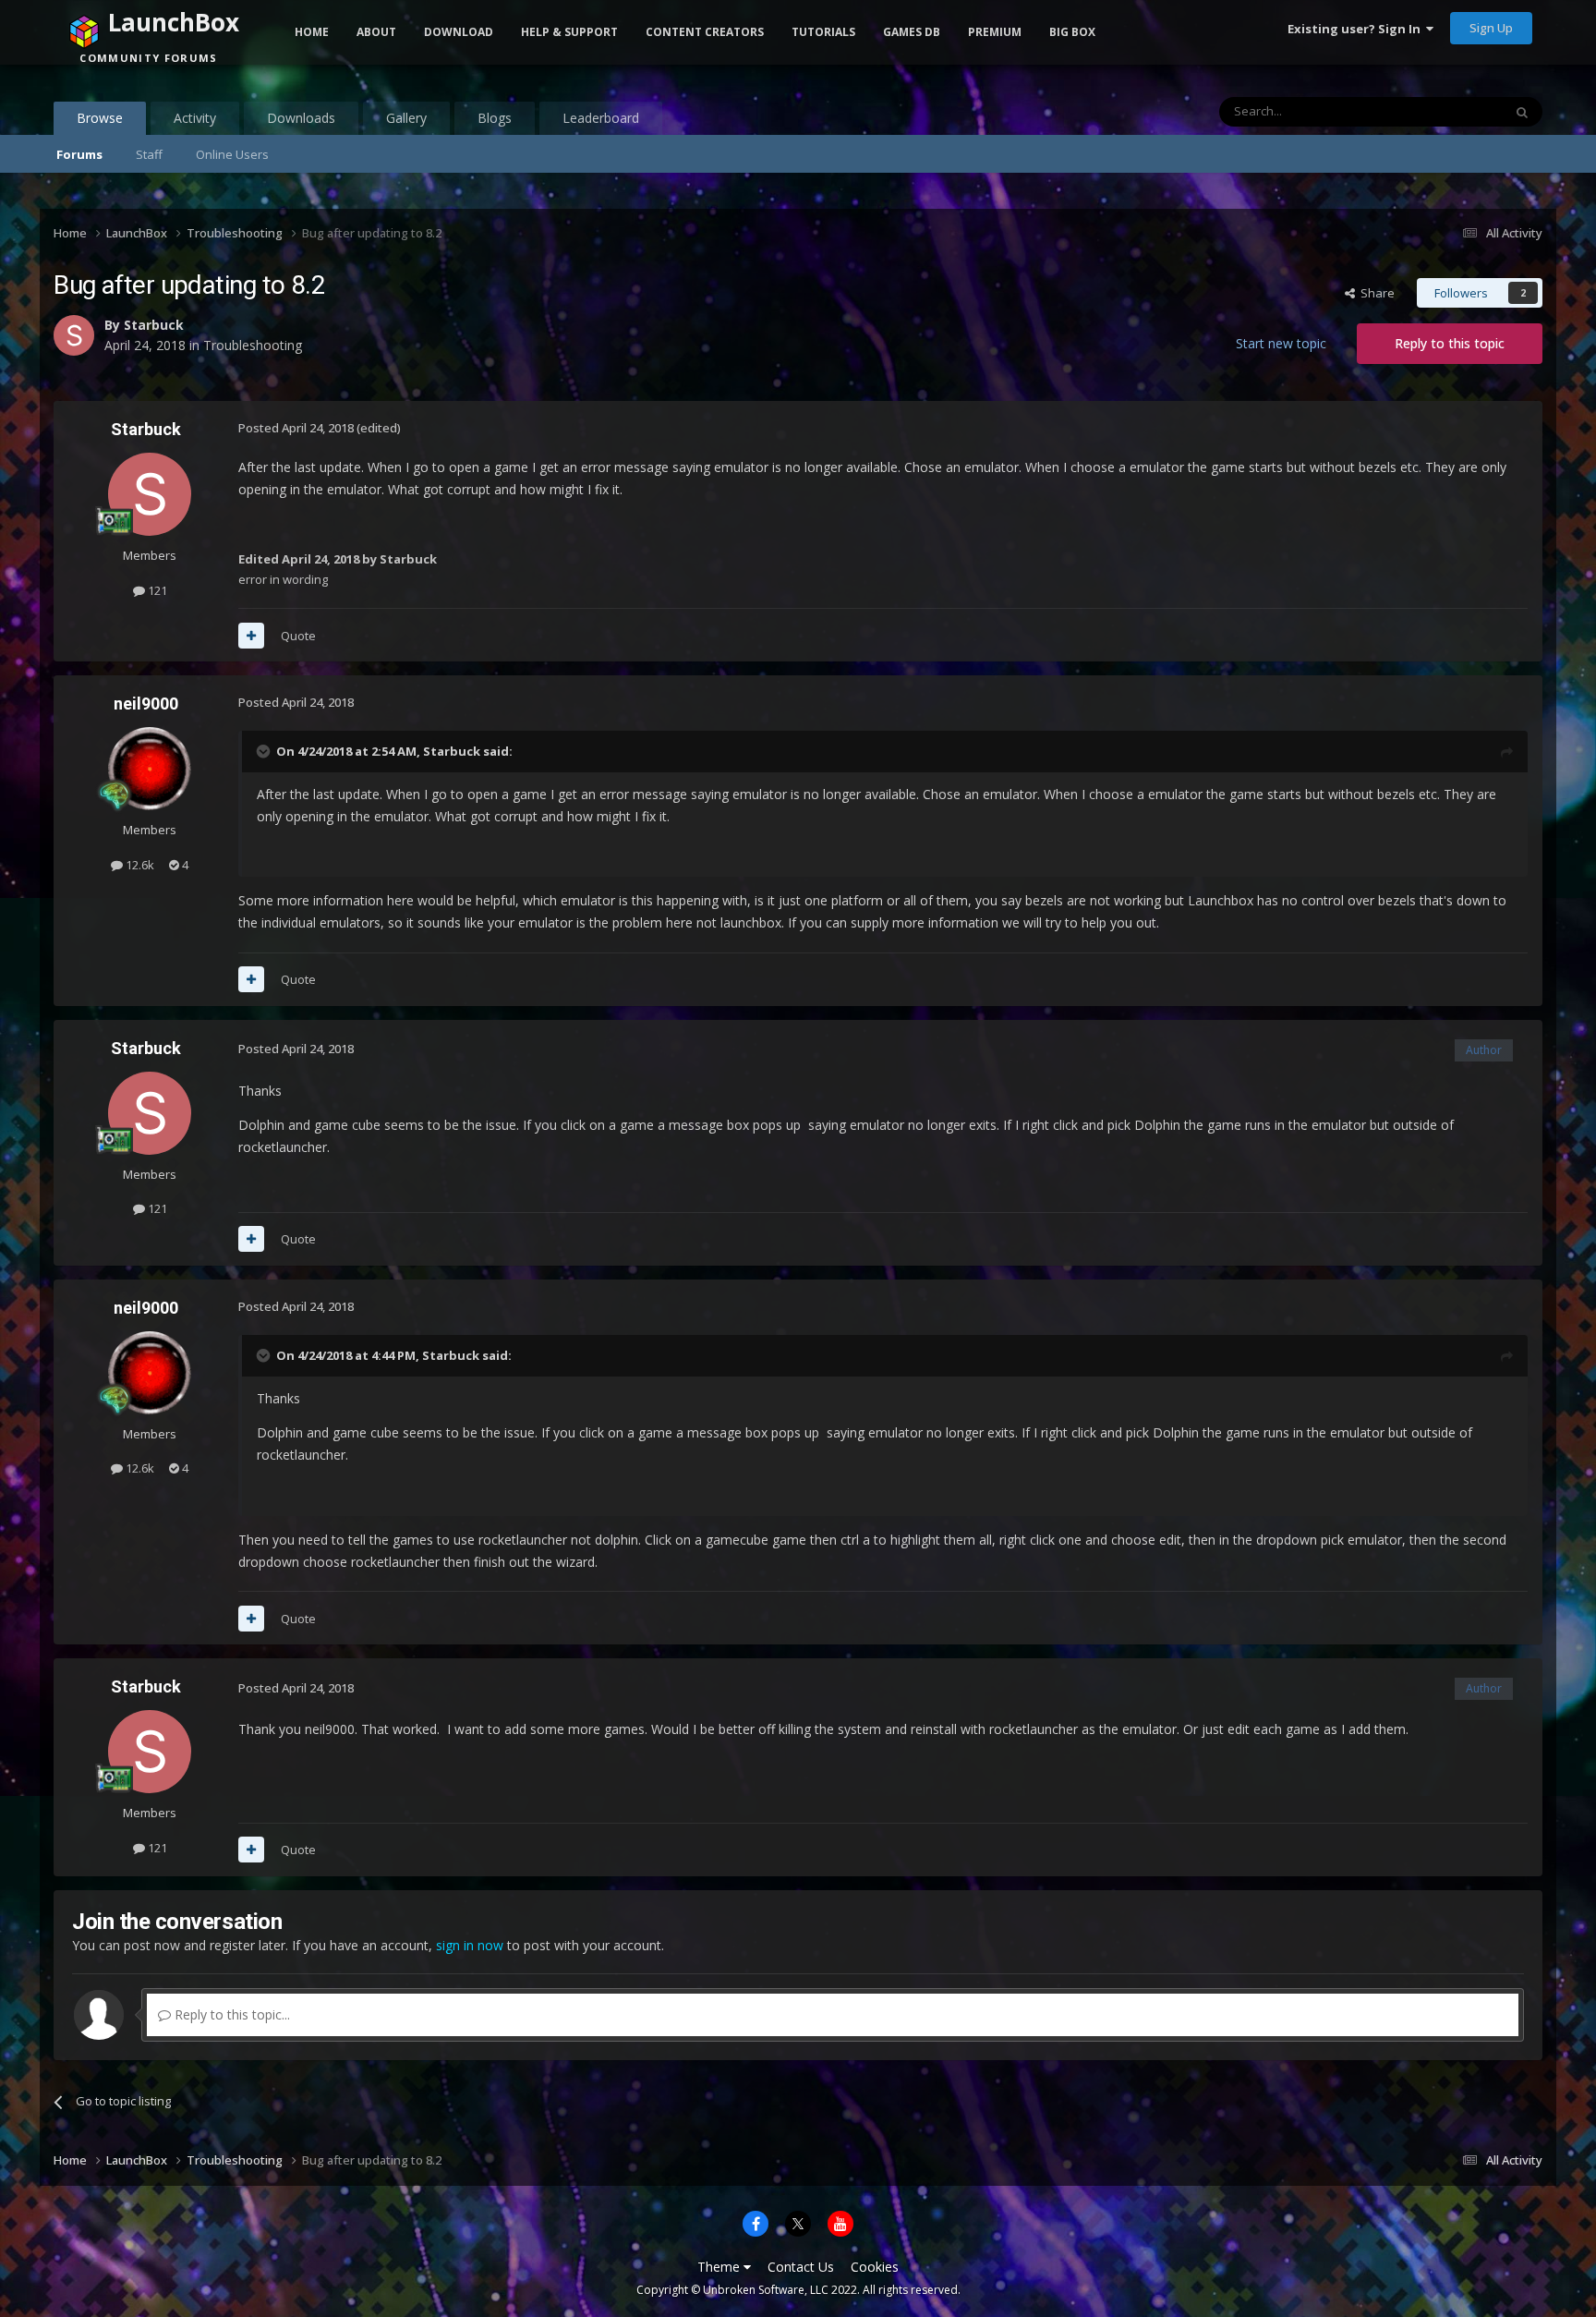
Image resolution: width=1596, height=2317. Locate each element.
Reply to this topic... (230, 2014)
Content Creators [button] (705, 32)
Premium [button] (995, 32)
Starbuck (146, 429)
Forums (79, 154)
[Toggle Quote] (265, 751)
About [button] (376, 32)
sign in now (470, 1945)
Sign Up (1491, 28)
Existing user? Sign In (1357, 29)
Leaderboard (601, 118)
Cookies (875, 2267)
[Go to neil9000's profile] (150, 769)
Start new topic (1281, 343)
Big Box (1072, 32)
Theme (720, 2267)
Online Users (232, 154)
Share (1375, 293)
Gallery (406, 118)
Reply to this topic (1450, 343)
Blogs (495, 118)
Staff (149, 154)
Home (312, 32)
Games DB (912, 32)
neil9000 (146, 704)
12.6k (139, 865)
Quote (298, 636)
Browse (100, 118)
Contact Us (801, 2267)
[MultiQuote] (251, 636)
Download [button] (459, 32)
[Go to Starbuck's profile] (150, 494)
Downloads (301, 118)
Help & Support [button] (569, 32)
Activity (195, 118)
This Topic (1450, 111)
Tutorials (823, 32)
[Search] (1522, 112)
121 (156, 590)
